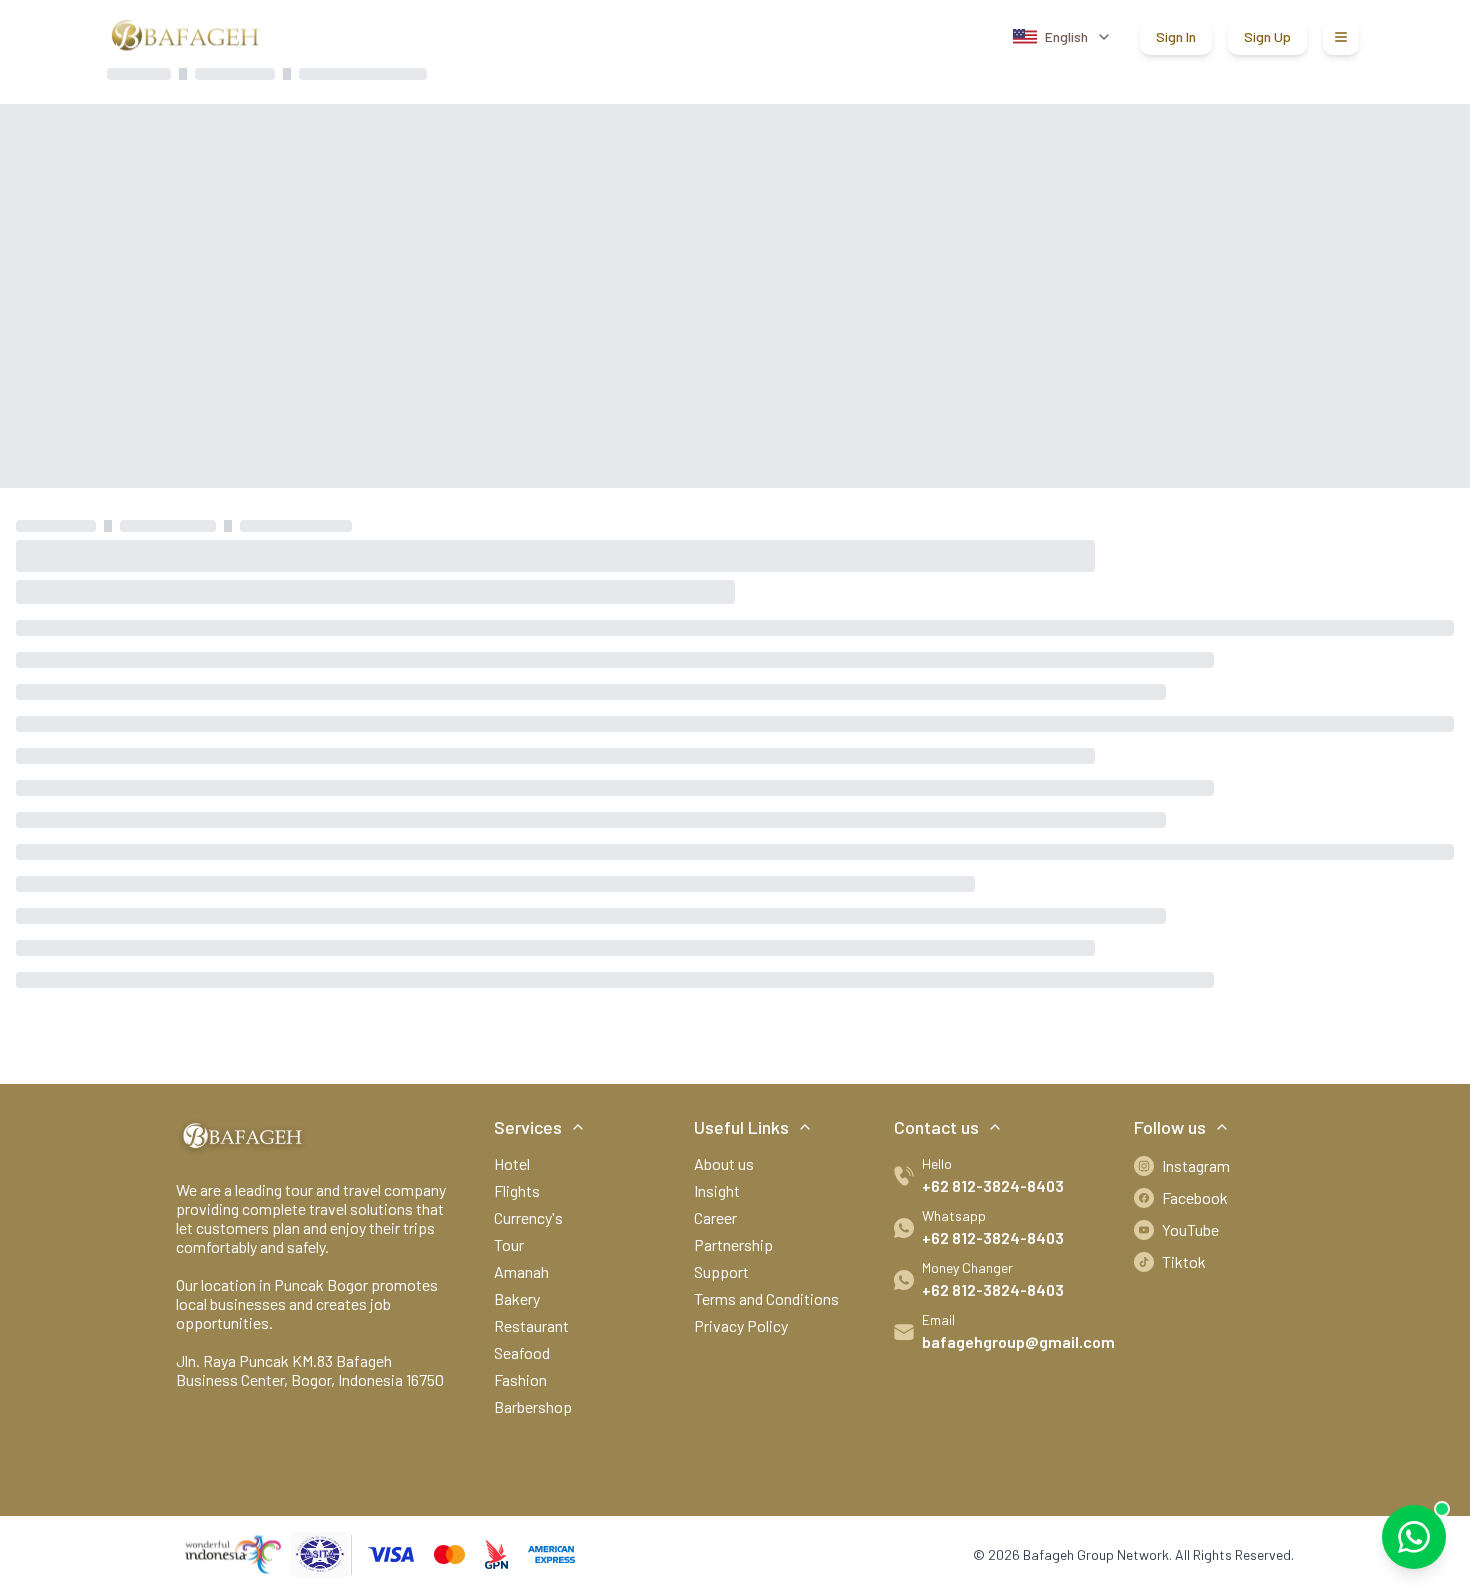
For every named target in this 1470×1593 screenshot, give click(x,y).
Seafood (522, 1352)
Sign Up (1267, 36)
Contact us (936, 1127)
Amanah (521, 1271)
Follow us (1170, 1127)
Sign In (1176, 36)
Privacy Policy (741, 1325)
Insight (717, 1190)
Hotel (512, 1163)
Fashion (520, 1379)
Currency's (528, 1217)
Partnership (733, 1244)
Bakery (517, 1298)
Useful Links (741, 1127)
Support (721, 1271)
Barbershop (533, 1406)
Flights (517, 1190)
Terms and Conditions (766, 1298)
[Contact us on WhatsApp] (1414, 1537)
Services (528, 1127)
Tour (509, 1244)
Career (715, 1217)
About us (724, 1163)
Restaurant (531, 1325)
